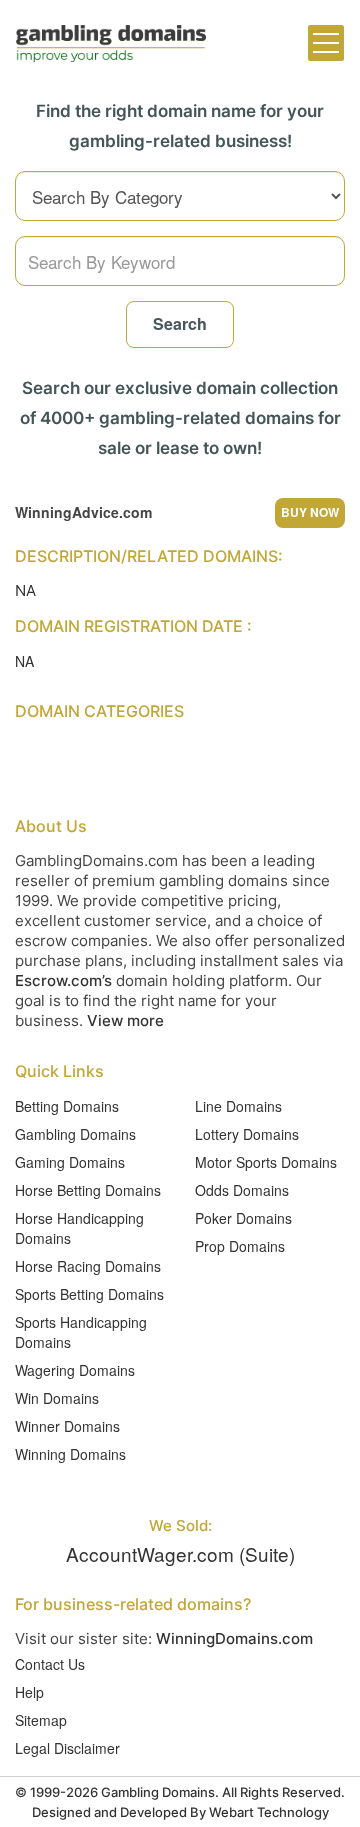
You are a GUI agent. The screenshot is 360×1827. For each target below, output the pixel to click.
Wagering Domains (75, 1370)
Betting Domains (67, 1106)
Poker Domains (243, 1218)
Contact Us (50, 1664)
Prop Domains (240, 1246)
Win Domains (57, 1398)
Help (29, 1692)
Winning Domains (70, 1454)
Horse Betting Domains (88, 1190)
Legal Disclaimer (67, 1748)
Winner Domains (67, 1426)
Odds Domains (242, 1190)
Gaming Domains (70, 1162)
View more (125, 1020)
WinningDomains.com (234, 1638)
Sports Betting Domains (89, 1294)
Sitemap (41, 1720)
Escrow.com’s (63, 980)
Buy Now (310, 512)
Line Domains (238, 1106)
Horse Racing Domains (88, 1266)
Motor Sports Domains (266, 1162)
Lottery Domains (247, 1134)
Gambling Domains (75, 1134)
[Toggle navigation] (326, 43)
